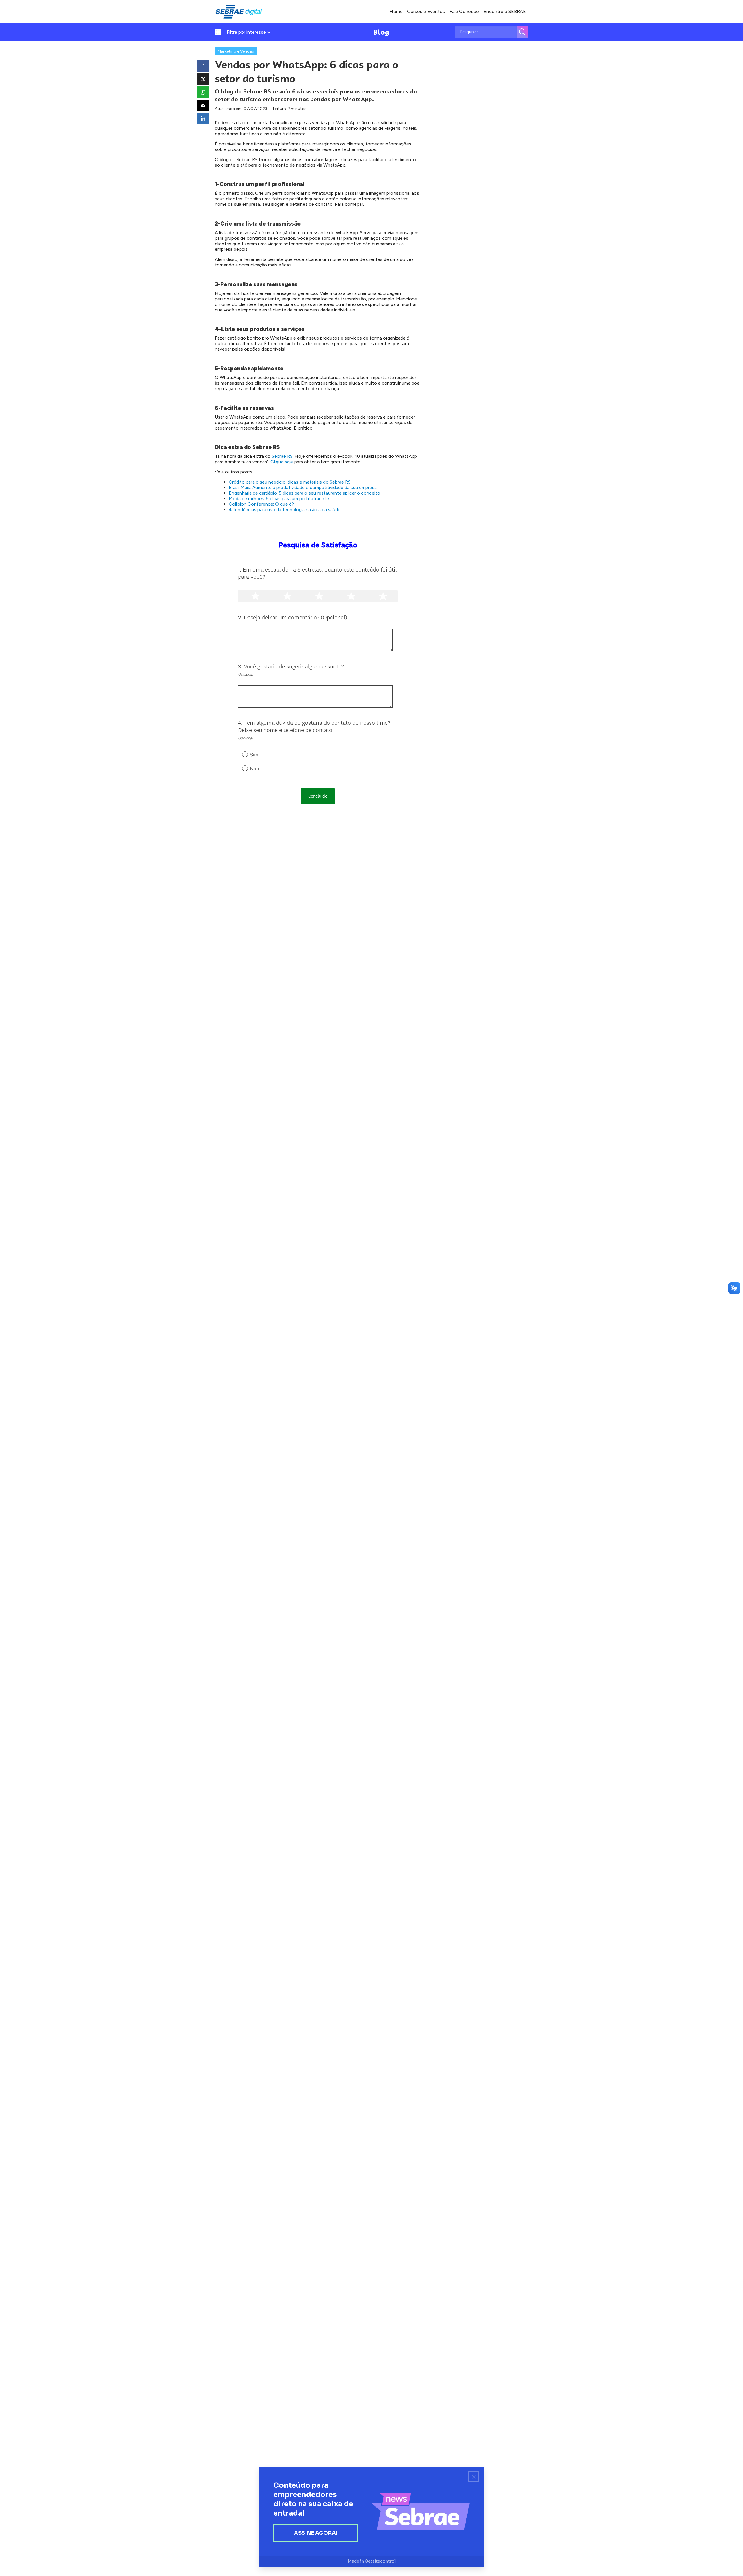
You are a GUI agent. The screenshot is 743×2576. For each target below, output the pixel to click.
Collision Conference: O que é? (261, 504)
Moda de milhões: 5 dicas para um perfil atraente (279, 499)
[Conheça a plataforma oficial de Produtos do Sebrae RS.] (239, 12)
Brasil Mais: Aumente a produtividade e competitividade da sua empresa (303, 487)
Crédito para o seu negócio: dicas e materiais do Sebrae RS (290, 482)
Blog (381, 32)
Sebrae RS (282, 456)
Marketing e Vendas (236, 51)
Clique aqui (282, 462)
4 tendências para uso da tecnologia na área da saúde (285, 510)
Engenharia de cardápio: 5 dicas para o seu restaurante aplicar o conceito (304, 493)
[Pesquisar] (522, 32)
